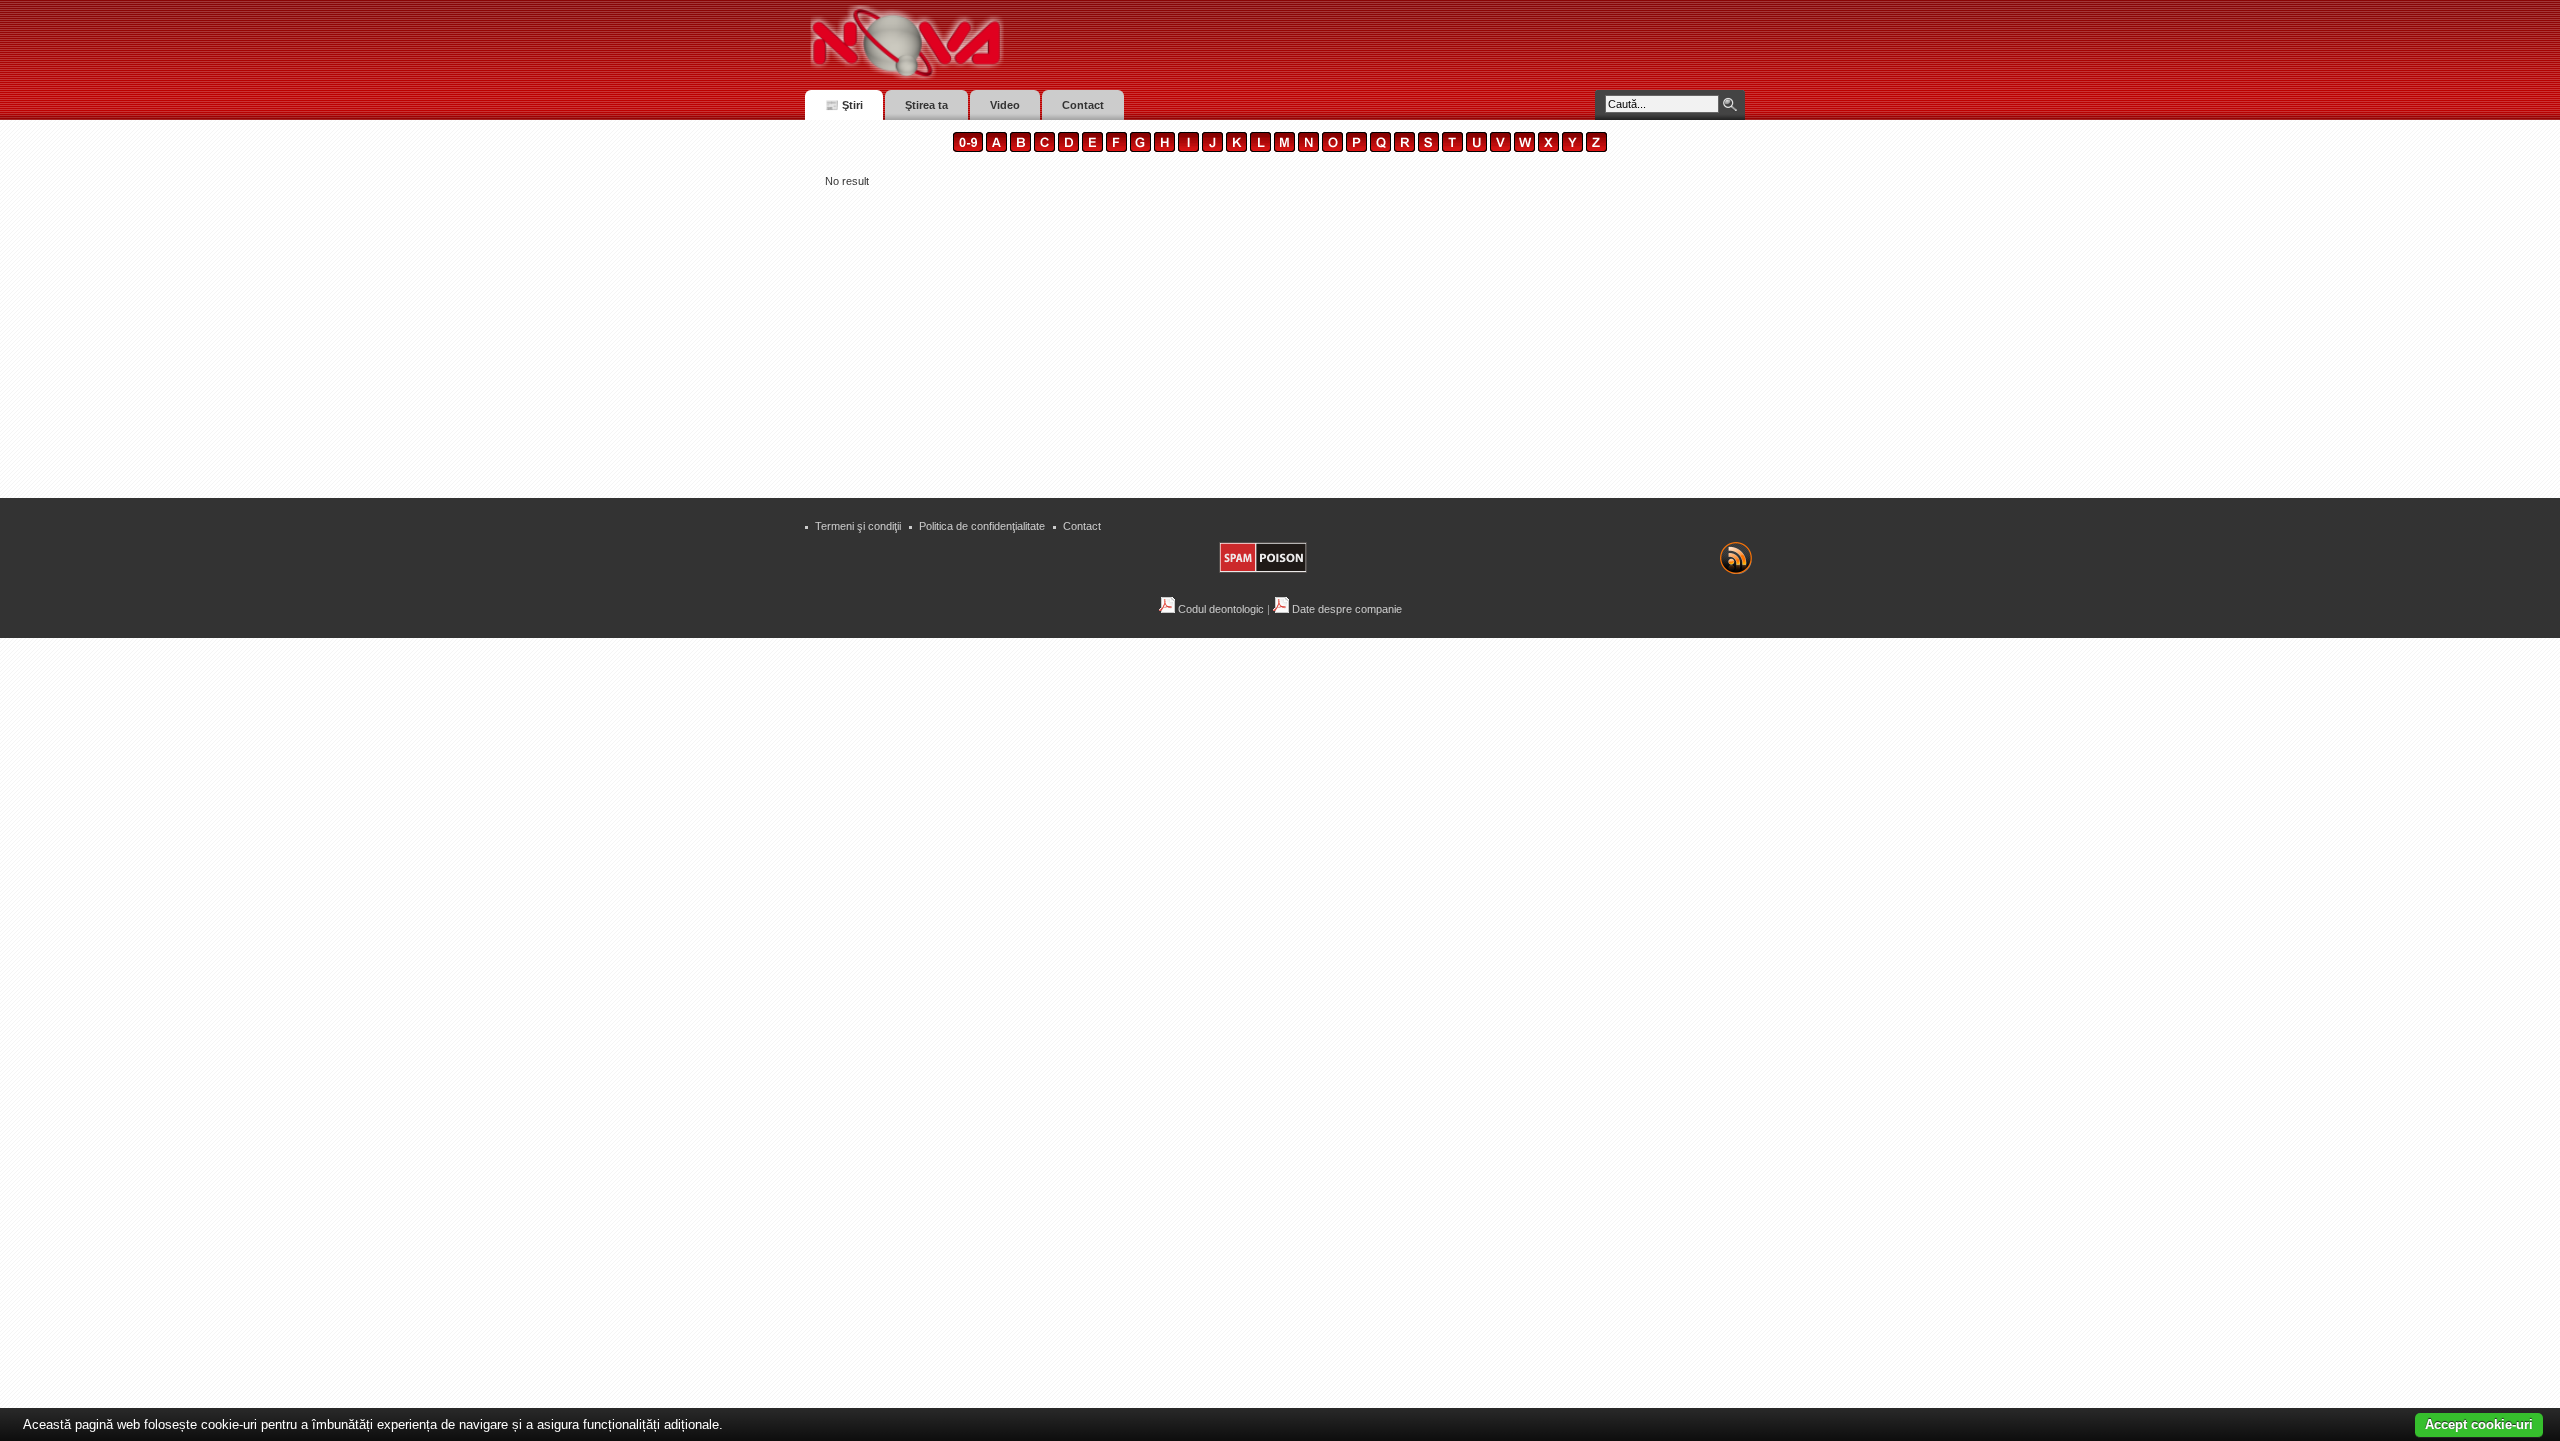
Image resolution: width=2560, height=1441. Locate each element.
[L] (1260, 148)
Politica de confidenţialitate (982, 526)
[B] (1020, 148)
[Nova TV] (1080, 42)
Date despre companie (1345, 609)
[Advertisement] (1280, 336)
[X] (1548, 148)
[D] (1068, 148)
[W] (1524, 148)
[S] (1428, 148)
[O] (1332, 148)
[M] (1284, 148)
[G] (1140, 148)
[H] (1164, 148)
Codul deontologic (1219, 609)
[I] (1188, 148)
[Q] (1380, 148)
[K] (1236, 148)
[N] (1308, 148)
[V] (1500, 148)
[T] (1452, 148)
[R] (1404, 148)
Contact (1082, 526)
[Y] (1572, 148)
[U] (1476, 148)
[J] (1212, 148)
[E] (1092, 148)
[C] (1044, 148)
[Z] (1596, 148)
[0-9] (968, 148)
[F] (1116, 148)
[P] (1356, 148)
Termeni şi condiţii (858, 526)
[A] (996, 148)
